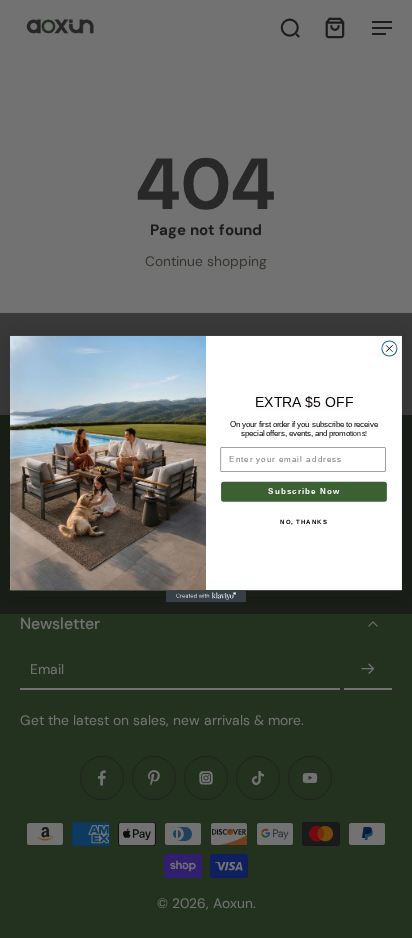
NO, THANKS (304, 521)
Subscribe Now (303, 491)
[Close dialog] (389, 348)
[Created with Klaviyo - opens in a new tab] (206, 596)
